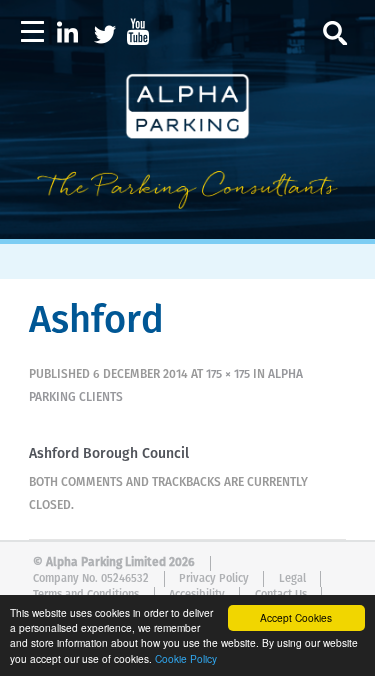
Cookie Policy (186, 658)
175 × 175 (228, 375)
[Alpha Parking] (187, 225)
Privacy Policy (214, 578)
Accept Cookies (296, 617)
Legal (292, 578)
